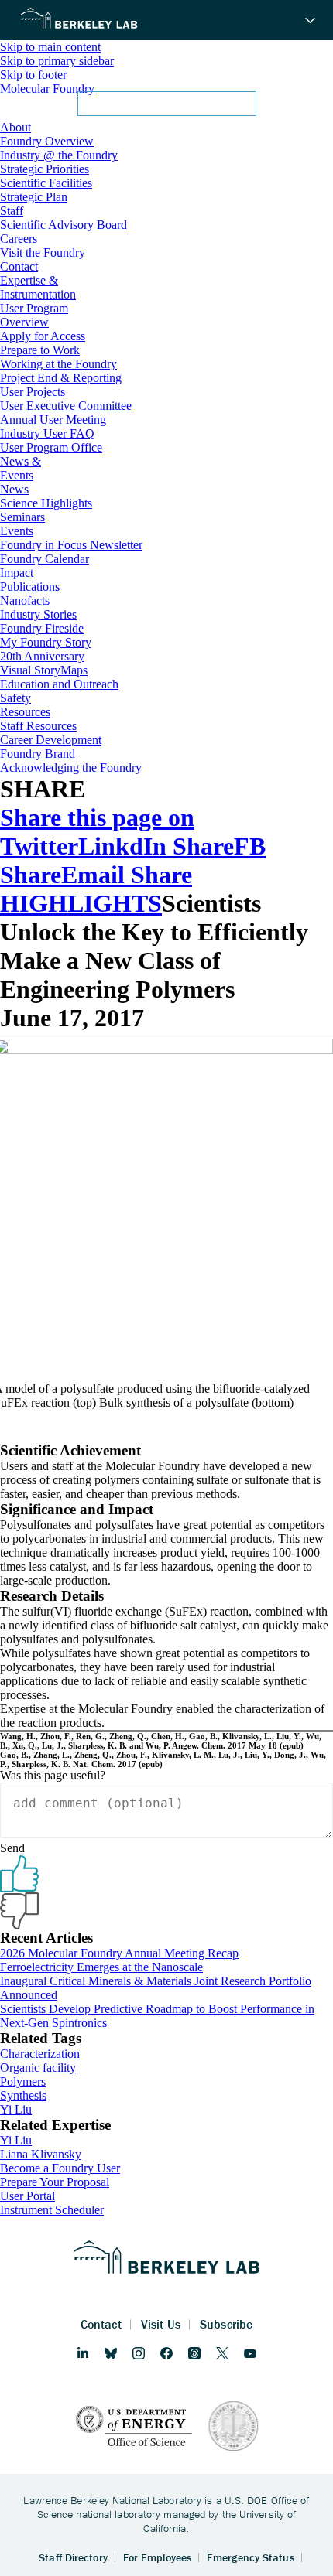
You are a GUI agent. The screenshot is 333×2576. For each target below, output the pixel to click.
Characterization (40, 2054)
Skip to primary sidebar (57, 61)
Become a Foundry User (60, 2168)
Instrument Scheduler (52, 2210)
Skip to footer (33, 75)
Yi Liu (16, 2109)
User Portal (27, 2196)
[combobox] (166, 108)
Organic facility (38, 2068)
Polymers (23, 2081)
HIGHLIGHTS (81, 903)
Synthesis (23, 2095)
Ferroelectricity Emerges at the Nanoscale (101, 1967)
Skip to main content (50, 47)
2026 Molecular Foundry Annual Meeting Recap (119, 1953)
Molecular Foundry (47, 89)
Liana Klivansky (41, 2154)
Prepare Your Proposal (55, 2182)
